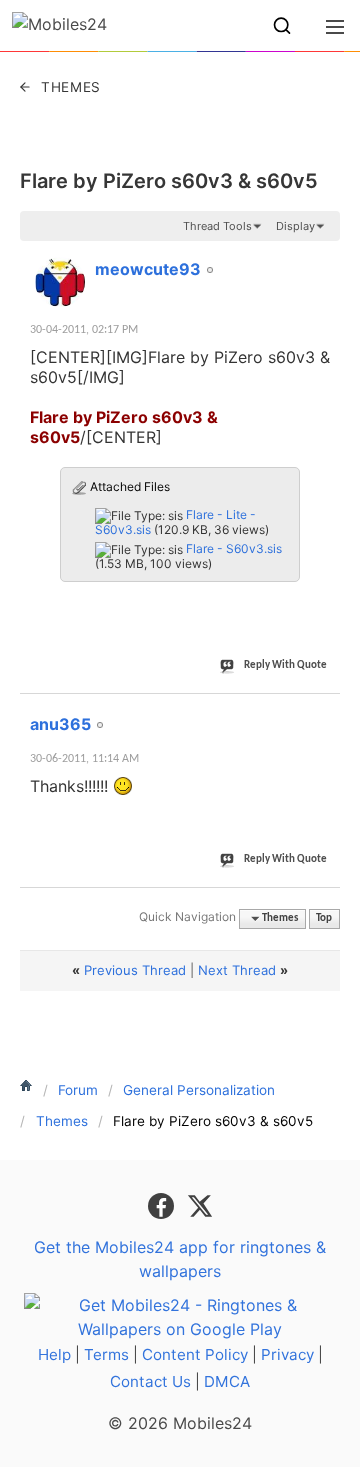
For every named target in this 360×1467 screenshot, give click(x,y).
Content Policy (195, 1354)
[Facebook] (163, 1204)
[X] (200, 1204)
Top (324, 918)
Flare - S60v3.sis (234, 548)
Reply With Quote (285, 665)
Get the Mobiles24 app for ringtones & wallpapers (180, 1259)
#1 (324, 258)
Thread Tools (217, 226)
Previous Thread (135, 970)
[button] (282, 26)
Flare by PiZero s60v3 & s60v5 (169, 181)
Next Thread (237, 970)
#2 (324, 713)
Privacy (287, 1354)
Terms (106, 1354)
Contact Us (150, 1381)
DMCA (227, 1381)
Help (54, 1354)
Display (295, 226)
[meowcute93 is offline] (60, 282)
